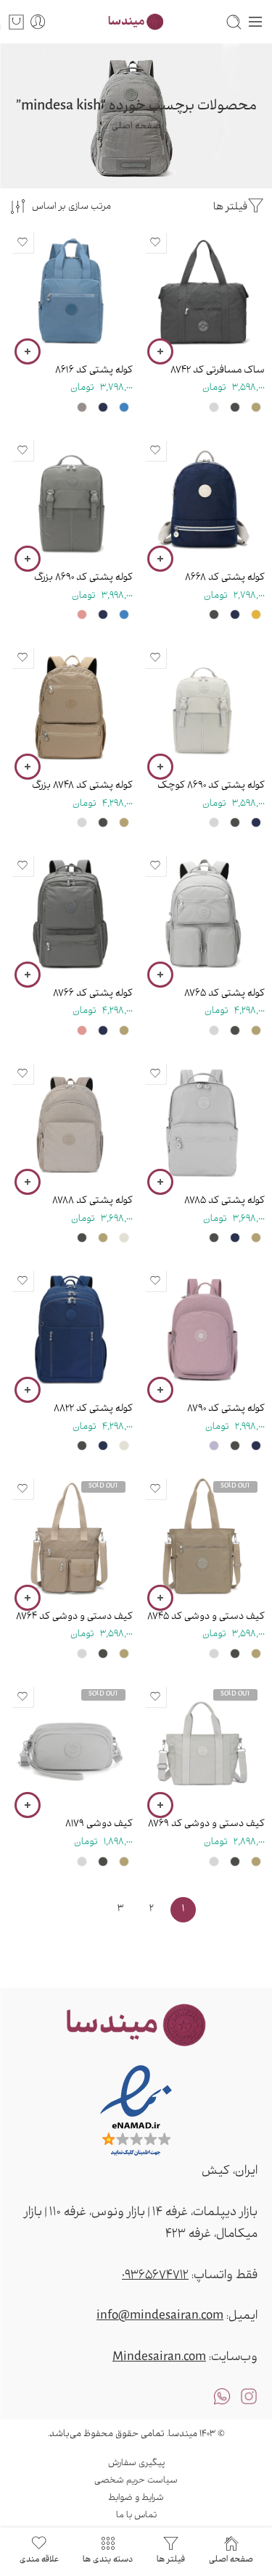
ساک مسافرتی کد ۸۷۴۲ (218, 371)
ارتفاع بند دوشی (236, 336)
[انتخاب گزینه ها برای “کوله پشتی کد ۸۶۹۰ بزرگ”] (28, 559)
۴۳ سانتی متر (223, 895)
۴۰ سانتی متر (91, 271)
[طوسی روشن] (214, 407)
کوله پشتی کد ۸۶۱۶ (94, 371)
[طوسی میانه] (82, 407)
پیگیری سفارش (136, 2464)
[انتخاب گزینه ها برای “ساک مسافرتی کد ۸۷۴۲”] (160, 351)
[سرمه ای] (103, 407)
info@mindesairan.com (160, 2317)
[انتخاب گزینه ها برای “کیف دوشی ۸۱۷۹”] (28, 1805)
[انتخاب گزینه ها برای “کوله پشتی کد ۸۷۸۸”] (28, 1182)
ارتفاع (252, 247)
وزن (123, 341)
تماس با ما (136, 2516)
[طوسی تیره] (235, 407)
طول (254, 293)
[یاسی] (214, 1446)
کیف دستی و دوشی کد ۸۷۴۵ (206, 1617)
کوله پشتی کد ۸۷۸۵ (224, 1201)
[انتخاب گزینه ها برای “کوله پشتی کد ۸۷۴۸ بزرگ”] (28, 767)
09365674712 (155, 2276)
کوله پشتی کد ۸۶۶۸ (225, 578)
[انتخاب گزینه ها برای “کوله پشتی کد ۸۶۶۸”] (160, 559)
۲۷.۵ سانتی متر (223, 1310)
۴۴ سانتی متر (91, 895)
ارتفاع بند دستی (236, 1790)
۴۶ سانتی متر (91, 479)
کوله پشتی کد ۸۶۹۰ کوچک (211, 786)
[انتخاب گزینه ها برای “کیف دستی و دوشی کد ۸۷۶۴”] (28, 1598)
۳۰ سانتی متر (223, 266)
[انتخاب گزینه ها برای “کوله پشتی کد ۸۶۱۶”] (28, 351)
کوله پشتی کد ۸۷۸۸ (92, 1201)
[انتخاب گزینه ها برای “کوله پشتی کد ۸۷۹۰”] (160, 1390)
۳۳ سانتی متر (223, 1102)
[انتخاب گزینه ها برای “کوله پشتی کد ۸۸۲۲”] (28, 1390)
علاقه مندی (39, 2560)
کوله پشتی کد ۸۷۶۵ (224, 994)
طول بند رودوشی (234, 1582)
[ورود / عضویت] (38, 22)
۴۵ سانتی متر (91, 687)
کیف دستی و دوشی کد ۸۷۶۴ (74, 1617)
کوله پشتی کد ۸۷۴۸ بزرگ (82, 786)
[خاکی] (256, 407)
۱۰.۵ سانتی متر (91, 1725)
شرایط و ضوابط (136, 2498)
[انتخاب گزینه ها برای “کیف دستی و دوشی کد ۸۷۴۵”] (160, 1598)
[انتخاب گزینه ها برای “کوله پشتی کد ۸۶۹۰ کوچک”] (160, 767)
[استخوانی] (124, 1238)
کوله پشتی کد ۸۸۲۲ (93, 1409)
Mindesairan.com (159, 2358)
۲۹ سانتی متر (223, 479)
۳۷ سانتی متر (223, 1513)
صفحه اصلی (136, 127)
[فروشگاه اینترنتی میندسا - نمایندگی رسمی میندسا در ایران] (136, 22)
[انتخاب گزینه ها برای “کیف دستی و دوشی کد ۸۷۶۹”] (160, 1805)
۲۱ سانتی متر (223, 1721)
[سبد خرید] (16, 22)
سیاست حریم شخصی (136, 2481)
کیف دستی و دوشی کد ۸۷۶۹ (206, 1824)
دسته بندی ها (108, 2560)
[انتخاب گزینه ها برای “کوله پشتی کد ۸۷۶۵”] (160, 975)
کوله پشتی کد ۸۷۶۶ (93, 994)
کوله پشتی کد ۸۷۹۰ (226, 1409)
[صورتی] (82, 614)
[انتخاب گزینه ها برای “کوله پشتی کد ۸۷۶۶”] (28, 975)
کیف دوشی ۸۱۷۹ (99, 1824)
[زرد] (256, 614)
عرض (254, 315)
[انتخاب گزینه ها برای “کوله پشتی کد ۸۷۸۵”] (160, 1182)
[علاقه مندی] (155, 242)
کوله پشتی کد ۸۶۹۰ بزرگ (83, 578)
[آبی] (124, 407)
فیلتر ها (230, 208)
